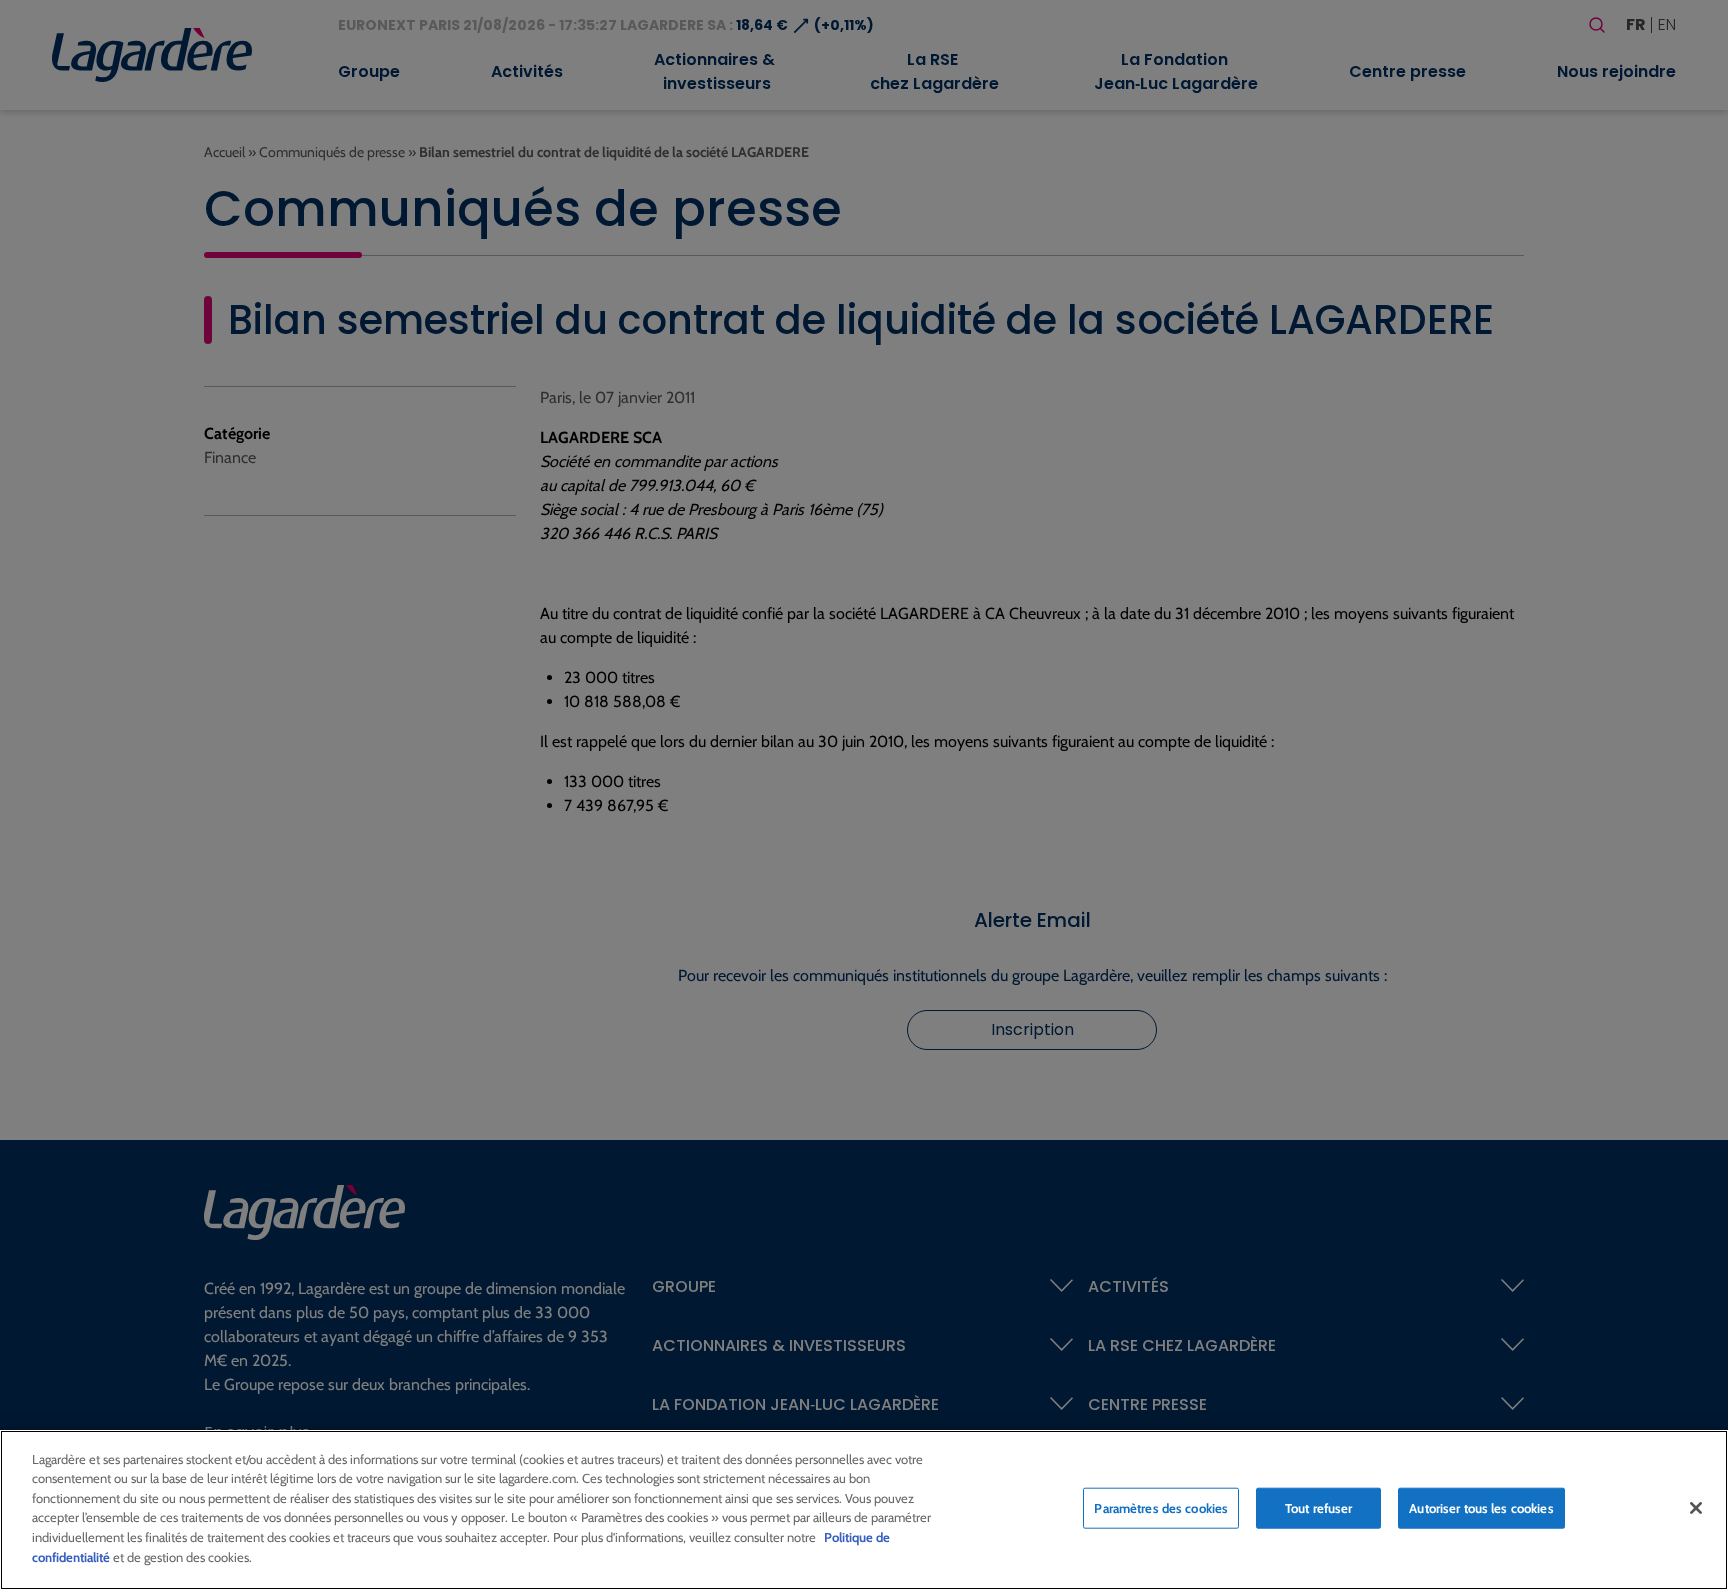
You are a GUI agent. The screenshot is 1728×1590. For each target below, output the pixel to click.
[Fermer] (1696, 1508)
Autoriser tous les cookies (1481, 1508)
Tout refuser (1319, 1508)
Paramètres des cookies (1161, 1508)
